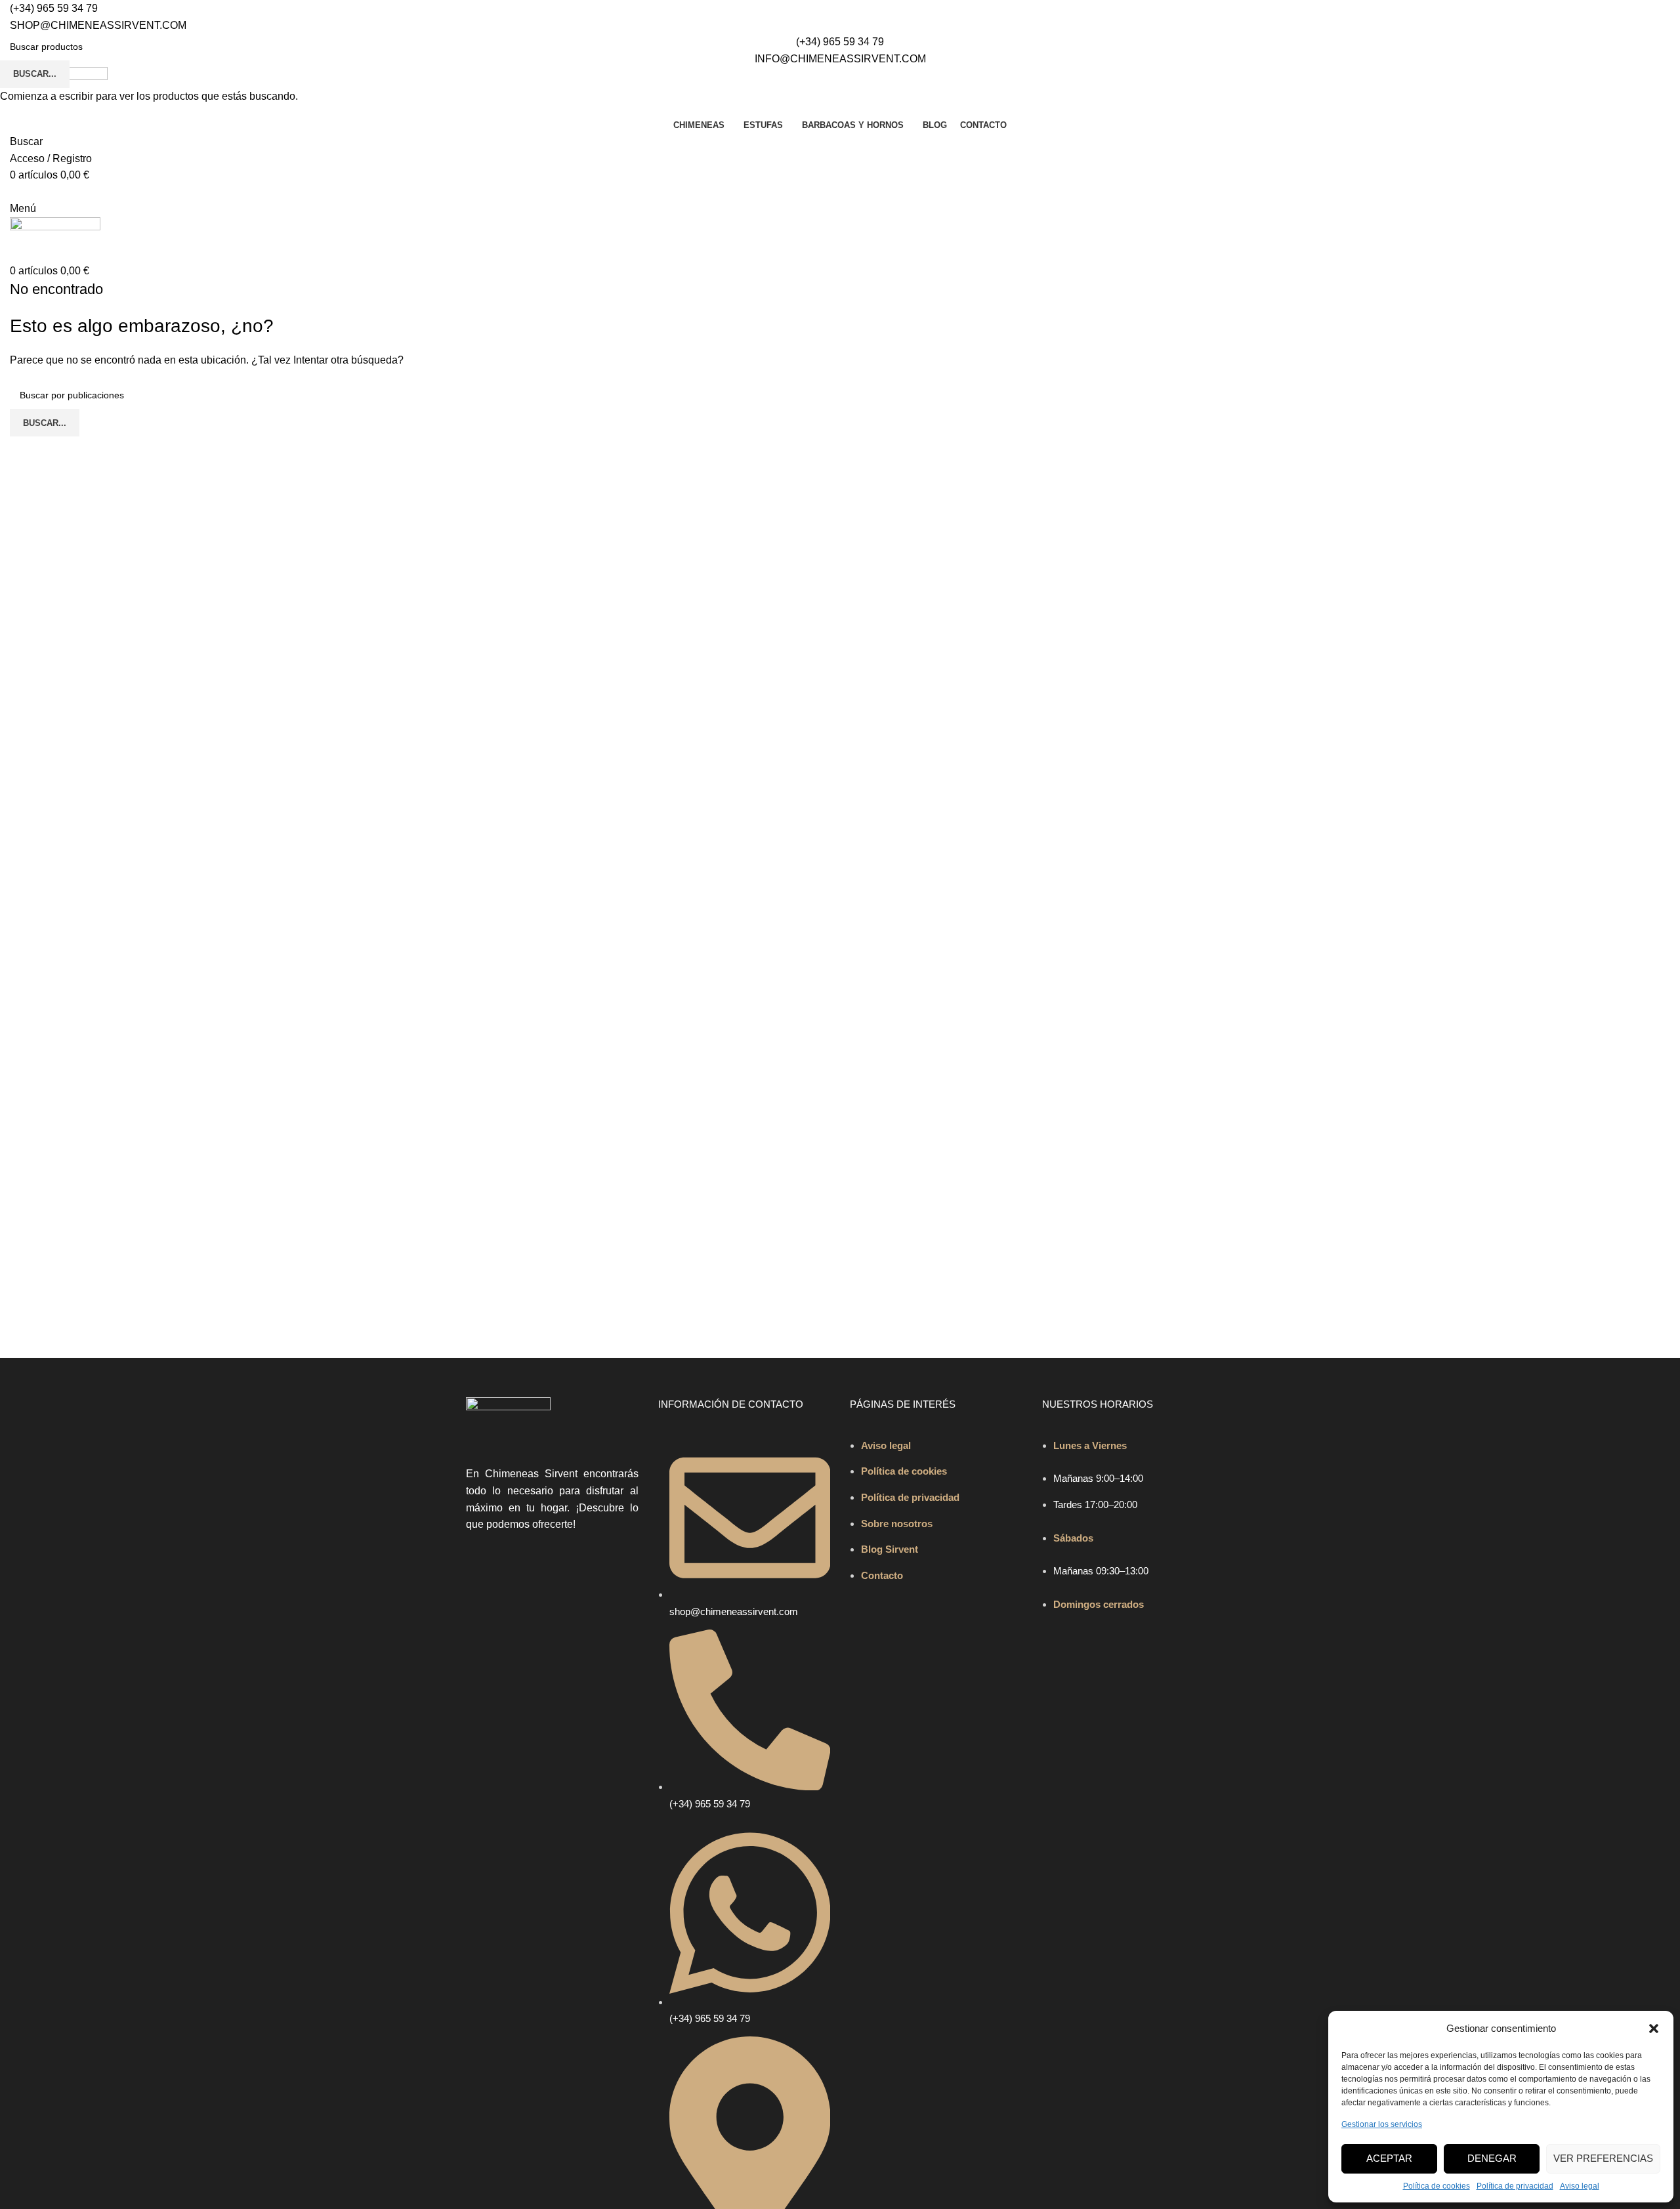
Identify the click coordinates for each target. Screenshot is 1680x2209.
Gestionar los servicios (1382, 2124)
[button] (1654, 2029)
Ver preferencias (1603, 2158)
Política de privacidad (1515, 2186)
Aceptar (1389, 2158)
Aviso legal (1580, 2186)
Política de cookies (1437, 2186)
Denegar (1492, 2158)
